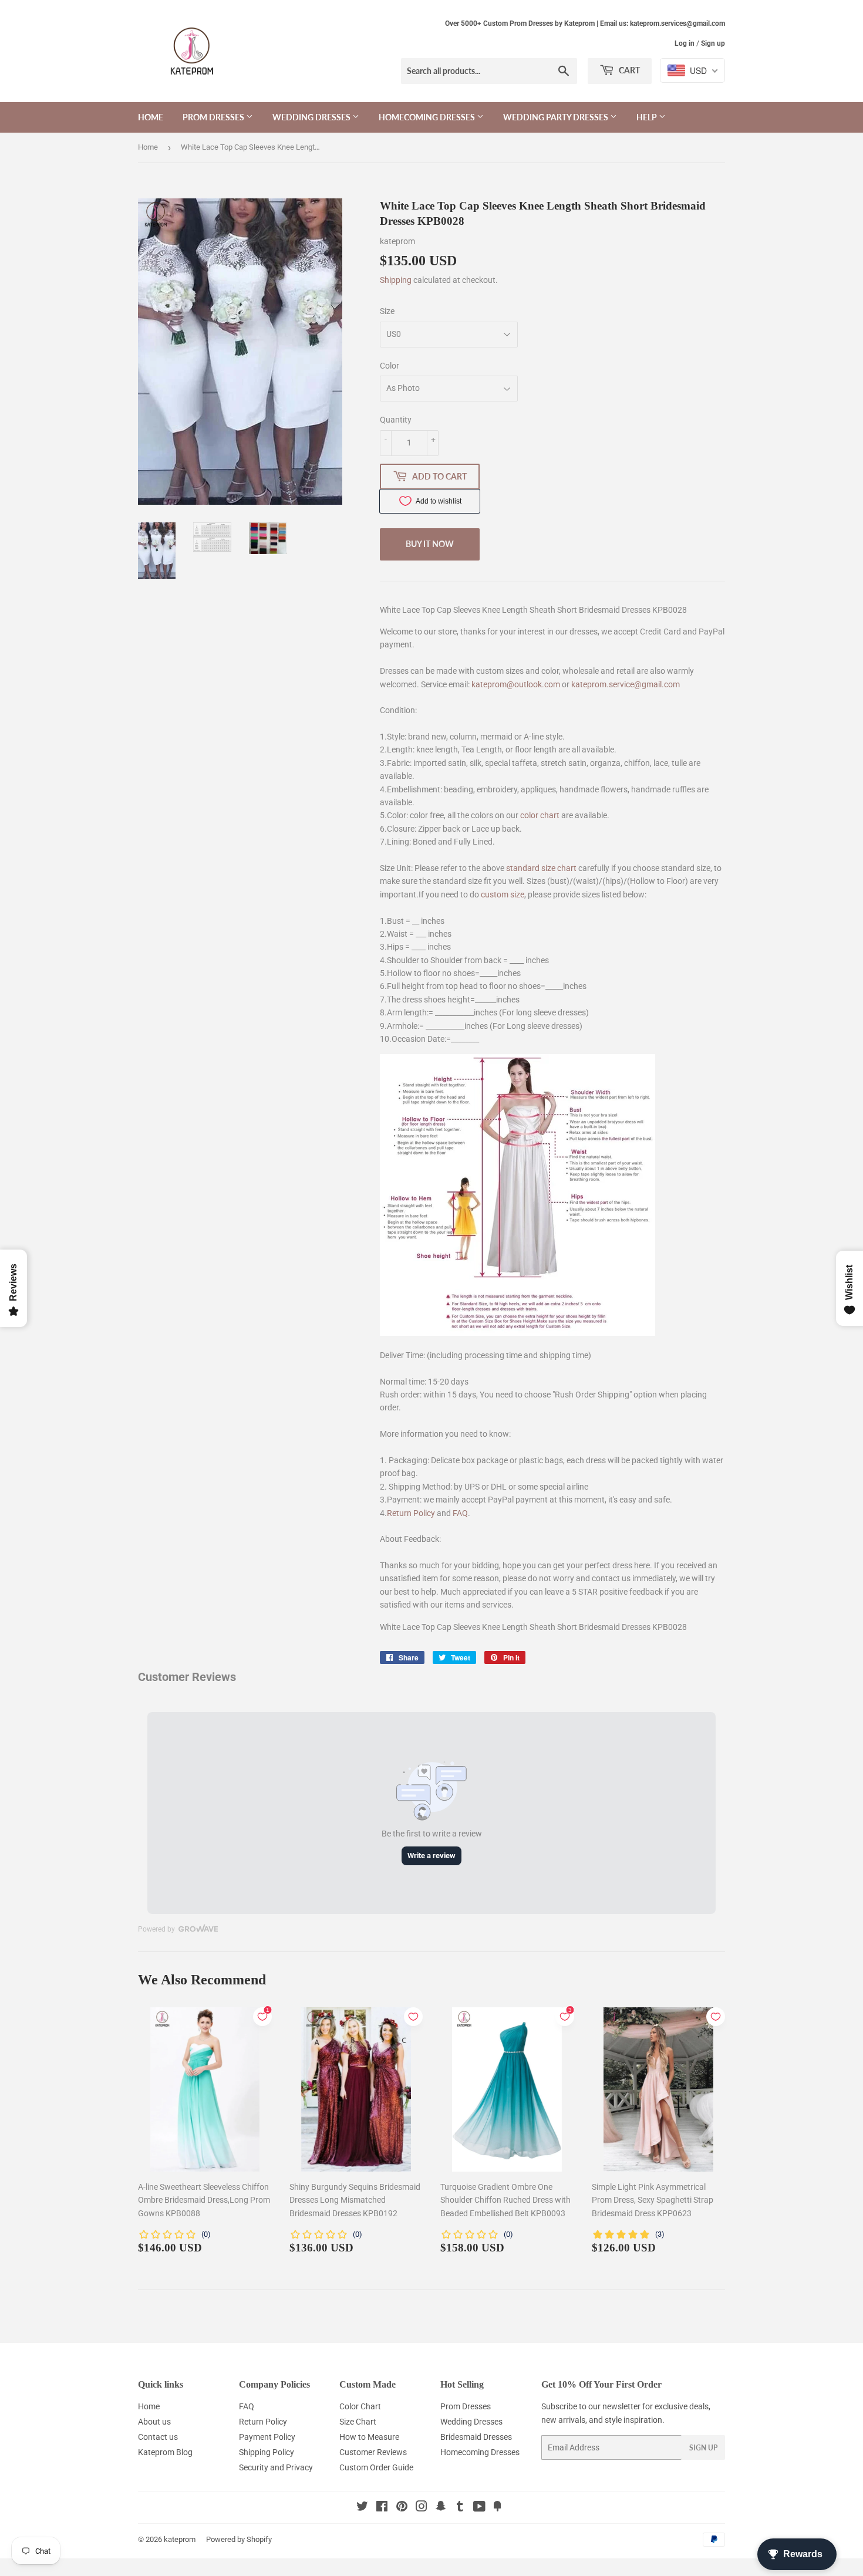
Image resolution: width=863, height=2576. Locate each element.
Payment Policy (267, 2437)
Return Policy (411, 1513)
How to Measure (369, 2437)
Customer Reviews (373, 2452)
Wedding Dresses (312, 117)
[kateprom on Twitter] (362, 2508)
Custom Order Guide (376, 2467)
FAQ (460, 1513)
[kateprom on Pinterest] (402, 2508)
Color (390, 366)
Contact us (158, 2437)
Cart (628, 70)
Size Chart (358, 2422)
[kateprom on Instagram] (422, 2508)
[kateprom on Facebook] (382, 2508)
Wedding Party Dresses (557, 117)
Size (387, 311)
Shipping (396, 280)
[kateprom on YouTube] (479, 2508)
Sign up (713, 43)
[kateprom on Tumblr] (460, 2508)
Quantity (396, 420)
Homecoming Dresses (428, 117)
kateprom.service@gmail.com (626, 684)
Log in (685, 43)
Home (151, 117)
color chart (540, 815)
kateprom (180, 2539)
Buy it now (430, 544)
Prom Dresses (214, 117)
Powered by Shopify (239, 2539)
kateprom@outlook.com (516, 684)
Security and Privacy (276, 2467)
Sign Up (703, 2448)
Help (648, 117)
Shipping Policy (267, 2452)
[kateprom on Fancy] (497, 2508)
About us (154, 2422)
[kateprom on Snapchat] (441, 2508)
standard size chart (541, 868)
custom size (503, 894)
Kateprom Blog (165, 2452)
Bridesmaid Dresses (476, 2437)
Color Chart (360, 2406)
